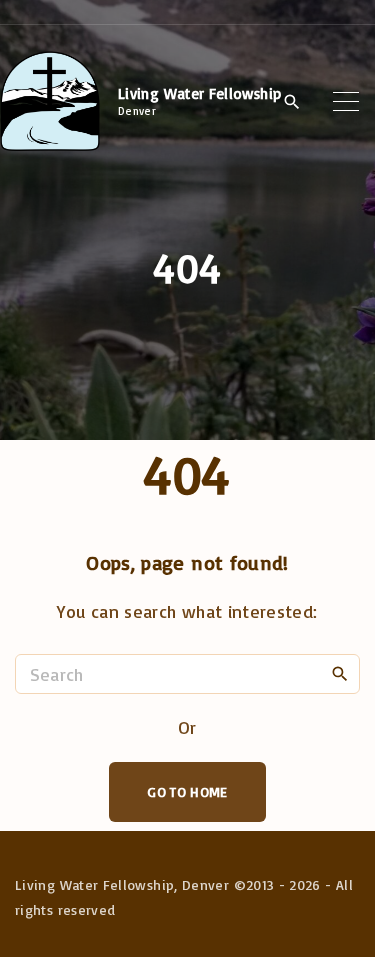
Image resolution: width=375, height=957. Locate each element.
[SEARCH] (340, 673)
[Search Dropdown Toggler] (292, 102)
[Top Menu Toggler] (346, 101)
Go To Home (187, 791)
